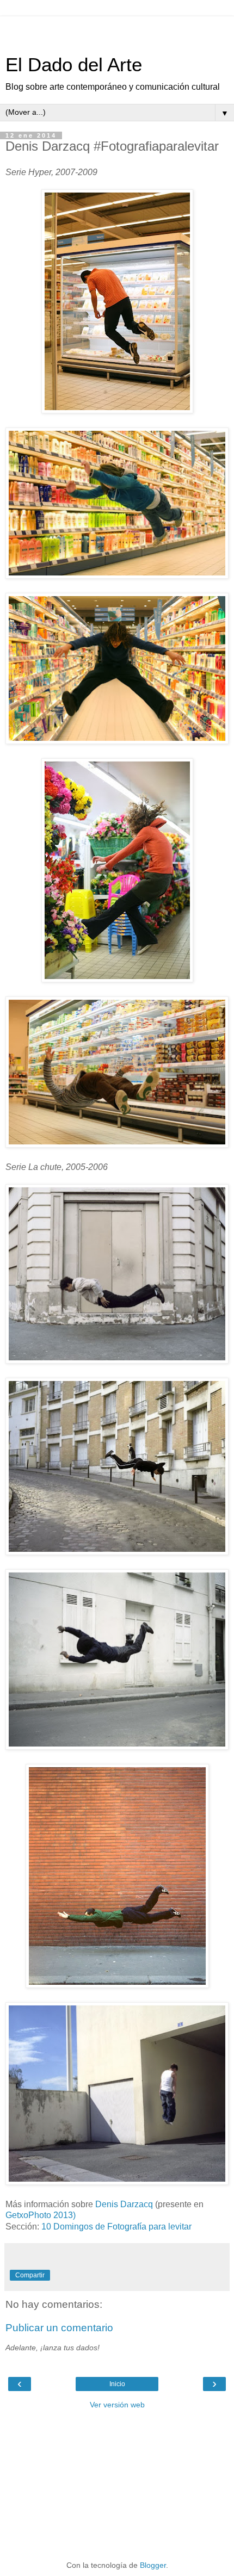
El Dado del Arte (74, 65)
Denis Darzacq (124, 2204)
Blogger (153, 2565)
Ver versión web (117, 2405)
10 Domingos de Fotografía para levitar (116, 2227)
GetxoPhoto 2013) (41, 2215)
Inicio (117, 2384)
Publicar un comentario (59, 2328)
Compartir (30, 2275)
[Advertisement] (117, 30)
